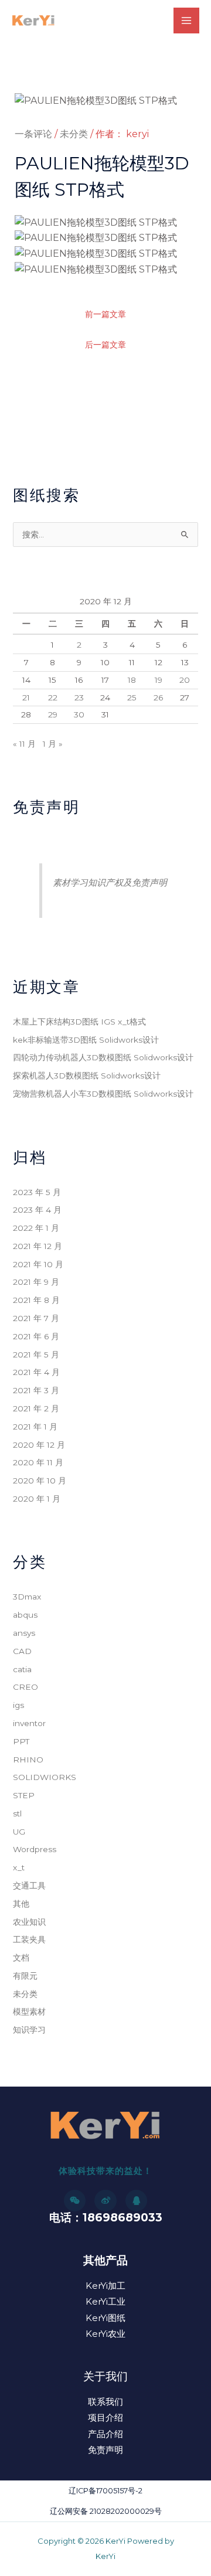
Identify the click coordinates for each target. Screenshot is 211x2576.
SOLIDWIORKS (45, 1777)
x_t (19, 1867)
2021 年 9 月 (36, 1282)
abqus (25, 1615)
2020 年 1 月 (37, 1499)
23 (79, 697)
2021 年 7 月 (36, 1318)
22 (53, 697)
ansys (24, 1633)
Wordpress (35, 1849)
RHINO (28, 1760)
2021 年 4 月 (36, 1372)
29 (53, 714)
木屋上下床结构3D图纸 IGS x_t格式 (79, 1022)
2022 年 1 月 (36, 1228)
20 (185, 680)
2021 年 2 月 (36, 1408)
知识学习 (29, 2030)
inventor (29, 1723)
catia (22, 1669)
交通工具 (29, 1886)
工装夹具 (29, 1939)
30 (79, 714)
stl (17, 1813)
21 (26, 697)
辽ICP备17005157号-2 (105, 2491)
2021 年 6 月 (36, 1336)
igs (18, 1705)
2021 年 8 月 (36, 1300)
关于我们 (105, 2376)
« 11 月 (24, 744)
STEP (24, 1795)
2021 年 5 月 (36, 1355)
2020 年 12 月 (39, 1445)
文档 (21, 1958)
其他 (21, 1904)
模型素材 (29, 2012)
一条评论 (33, 134)
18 (132, 680)
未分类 (74, 134)
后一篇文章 (105, 345)
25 (132, 697)
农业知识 (29, 1922)
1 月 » (53, 744)
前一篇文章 (105, 314)
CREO (25, 1687)
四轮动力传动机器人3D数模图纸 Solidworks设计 (103, 1057)
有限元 (25, 1976)
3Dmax (27, 1597)
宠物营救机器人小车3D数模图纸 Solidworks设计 (103, 1094)
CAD (22, 1651)
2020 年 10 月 (40, 1481)
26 (158, 697)
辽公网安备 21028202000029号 (106, 2511)
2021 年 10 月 (38, 1264)
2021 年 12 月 (38, 1246)
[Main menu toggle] (186, 21)
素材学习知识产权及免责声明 (110, 882)
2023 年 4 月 (37, 1210)
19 (159, 680)
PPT (21, 1741)
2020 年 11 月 (38, 1462)
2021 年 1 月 (35, 1427)
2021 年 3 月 (36, 1390)
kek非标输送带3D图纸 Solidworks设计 (86, 1040)
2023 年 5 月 (37, 1192)
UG (19, 1832)
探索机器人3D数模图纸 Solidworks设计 (87, 1076)
